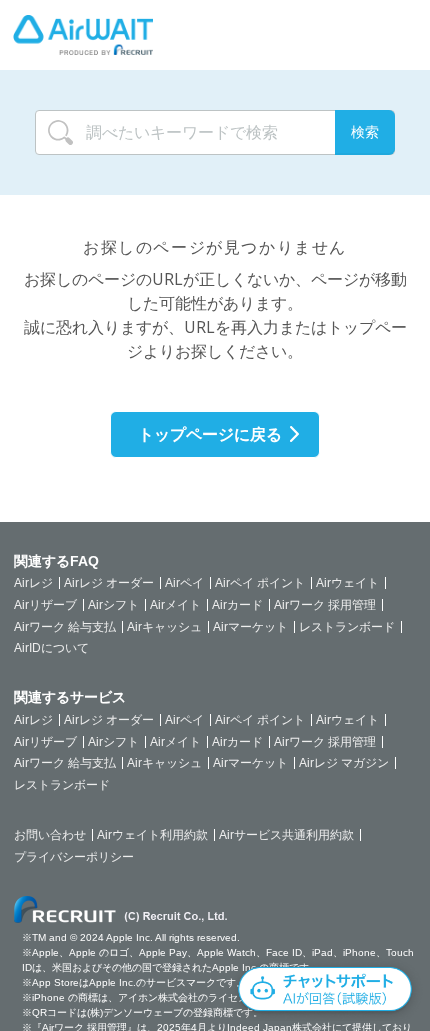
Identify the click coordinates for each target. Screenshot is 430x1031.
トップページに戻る (210, 434)
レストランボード (347, 627)
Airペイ (184, 583)
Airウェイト (347, 583)
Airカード (237, 605)
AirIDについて (51, 648)
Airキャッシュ (164, 627)
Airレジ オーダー (109, 583)
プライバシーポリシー (74, 857)
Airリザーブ (45, 605)
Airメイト (175, 605)
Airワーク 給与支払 (65, 627)
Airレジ (33, 583)
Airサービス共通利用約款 (286, 835)
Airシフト (113, 605)
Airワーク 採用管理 (325, 605)
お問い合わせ (50, 835)
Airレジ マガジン (344, 763)
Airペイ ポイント (260, 583)
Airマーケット (250, 627)
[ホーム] (83, 35)
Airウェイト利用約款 (152, 835)
